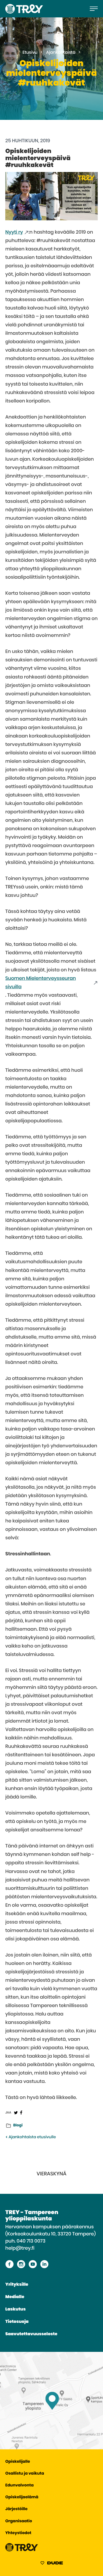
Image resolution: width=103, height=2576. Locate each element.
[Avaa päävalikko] (94, 9)
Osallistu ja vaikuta (25, 2474)
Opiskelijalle (18, 2462)
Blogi (18, 2125)
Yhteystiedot (18, 2533)
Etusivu (30, 53)
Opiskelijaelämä (22, 2497)
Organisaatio (19, 2521)
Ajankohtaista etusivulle (32, 2137)
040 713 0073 (31, 2241)
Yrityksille (17, 2285)
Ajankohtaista (61, 53)
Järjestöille (16, 2509)
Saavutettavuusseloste (31, 2334)
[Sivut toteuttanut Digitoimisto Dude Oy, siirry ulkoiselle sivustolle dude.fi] (52, 2564)
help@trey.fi (20, 2248)
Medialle (15, 2297)
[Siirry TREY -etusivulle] (22, 2550)
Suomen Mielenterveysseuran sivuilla (41, 983)
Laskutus (15, 2309)
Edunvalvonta (19, 2486)
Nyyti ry (14, 232)
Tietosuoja (17, 2322)
